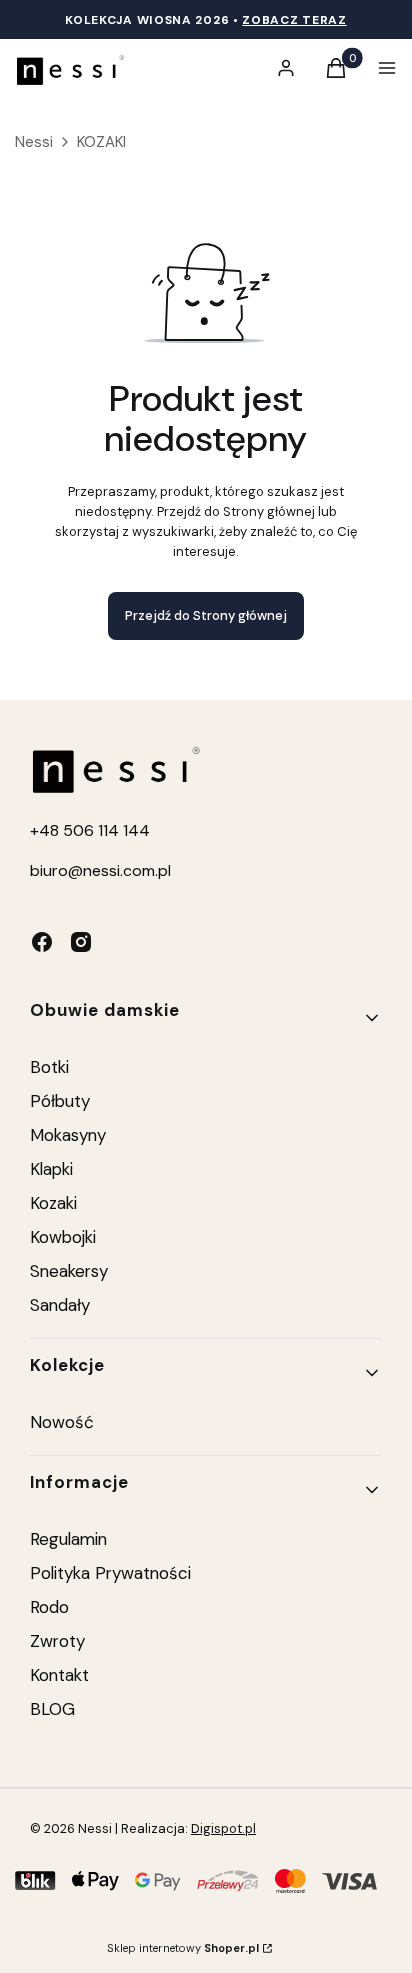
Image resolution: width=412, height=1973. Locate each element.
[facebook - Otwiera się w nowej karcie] (42, 942)
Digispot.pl (223, 1828)
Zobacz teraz (294, 20)
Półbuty (60, 1101)
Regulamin (68, 1539)
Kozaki (53, 1203)
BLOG (52, 1709)
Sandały (60, 1305)
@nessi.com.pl (119, 870)
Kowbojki (63, 1237)
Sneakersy (69, 1271)
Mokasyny (68, 1135)
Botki (49, 1067)
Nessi (34, 142)
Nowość (62, 1422)
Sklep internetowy (183, 1948)
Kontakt (59, 1675)
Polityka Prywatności (110, 1573)
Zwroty (57, 1641)
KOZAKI (101, 142)
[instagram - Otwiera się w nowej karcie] (81, 942)
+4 (40, 830)
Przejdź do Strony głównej (206, 615)
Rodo (49, 1607)
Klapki (51, 1169)
